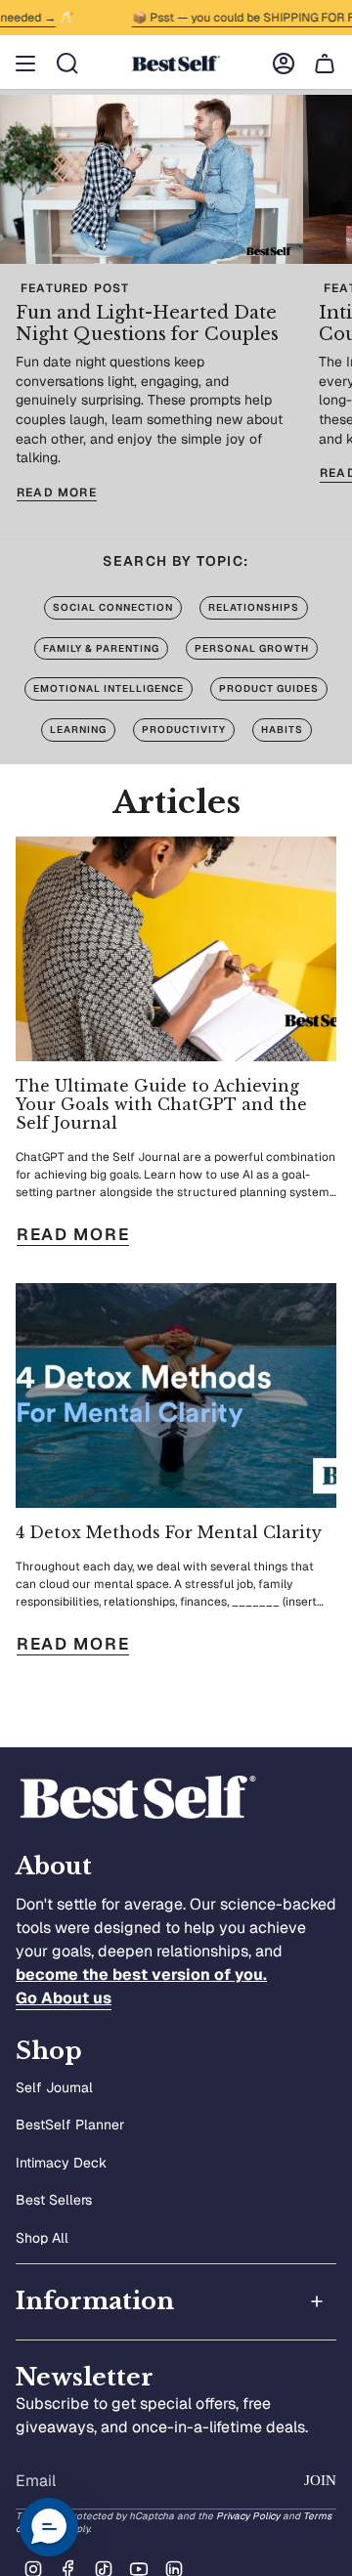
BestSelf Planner (70, 2125)
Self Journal (54, 2087)
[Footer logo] (138, 1798)
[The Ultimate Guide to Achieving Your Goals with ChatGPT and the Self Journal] (176, 949)
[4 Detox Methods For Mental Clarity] (176, 1395)
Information (95, 2301)
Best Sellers (54, 2200)
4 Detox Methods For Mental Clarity (169, 1533)
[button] (49, 2527)
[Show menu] (25, 64)
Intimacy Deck (61, 2163)
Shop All (42, 2238)
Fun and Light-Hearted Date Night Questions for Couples (147, 323)
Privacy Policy (248, 2516)
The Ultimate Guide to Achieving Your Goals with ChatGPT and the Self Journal (161, 1105)
